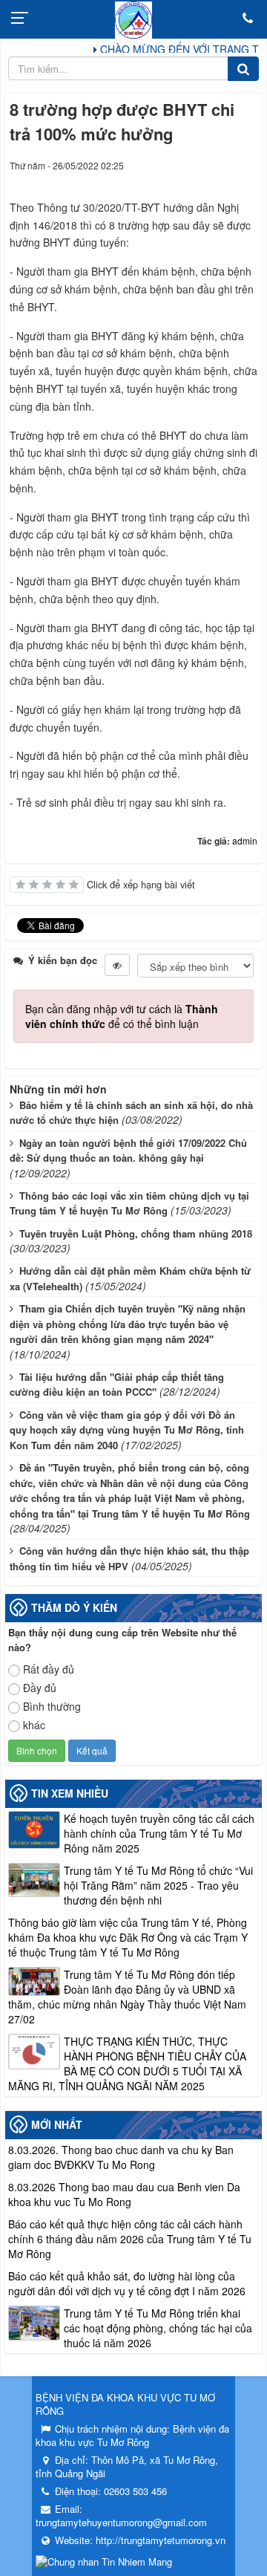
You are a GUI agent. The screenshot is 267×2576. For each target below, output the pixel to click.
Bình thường (52, 1706)
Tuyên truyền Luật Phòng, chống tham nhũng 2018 (136, 1233)
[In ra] (220, 180)
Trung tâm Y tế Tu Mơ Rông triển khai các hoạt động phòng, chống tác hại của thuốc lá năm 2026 (158, 2328)
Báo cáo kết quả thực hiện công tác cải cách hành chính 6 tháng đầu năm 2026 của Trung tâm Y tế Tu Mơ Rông (130, 2239)
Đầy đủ (40, 1688)
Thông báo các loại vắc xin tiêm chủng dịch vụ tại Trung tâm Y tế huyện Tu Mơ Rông (129, 1203)
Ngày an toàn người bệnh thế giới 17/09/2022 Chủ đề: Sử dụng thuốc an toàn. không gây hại (128, 1151)
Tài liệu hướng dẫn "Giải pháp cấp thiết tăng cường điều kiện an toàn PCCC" (117, 1385)
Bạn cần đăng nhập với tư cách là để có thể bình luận (122, 1016)
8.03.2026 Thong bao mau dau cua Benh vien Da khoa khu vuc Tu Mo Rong (124, 2194)
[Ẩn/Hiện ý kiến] (117, 965)
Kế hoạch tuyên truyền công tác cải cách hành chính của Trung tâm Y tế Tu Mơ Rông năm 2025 (159, 1833)
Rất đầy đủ (49, 1669)
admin (245, 840)
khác (34, 1725)
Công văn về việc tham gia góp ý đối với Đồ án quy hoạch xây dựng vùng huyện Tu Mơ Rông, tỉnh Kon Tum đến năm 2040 (127, 1430)
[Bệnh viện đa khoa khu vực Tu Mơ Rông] (133, 19)
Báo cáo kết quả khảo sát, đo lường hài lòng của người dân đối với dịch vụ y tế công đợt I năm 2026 (127, 2283)
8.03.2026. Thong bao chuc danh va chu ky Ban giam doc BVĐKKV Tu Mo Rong (121, 2157)
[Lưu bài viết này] (246, 180)
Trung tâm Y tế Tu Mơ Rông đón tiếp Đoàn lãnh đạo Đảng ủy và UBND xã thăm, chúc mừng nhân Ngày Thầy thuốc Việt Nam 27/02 (127, 1997)
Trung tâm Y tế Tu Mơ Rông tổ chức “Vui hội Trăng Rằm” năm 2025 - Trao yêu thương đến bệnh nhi (158, 1885)
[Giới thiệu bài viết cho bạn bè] (192, 180)
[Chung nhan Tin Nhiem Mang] (104, 2560)
